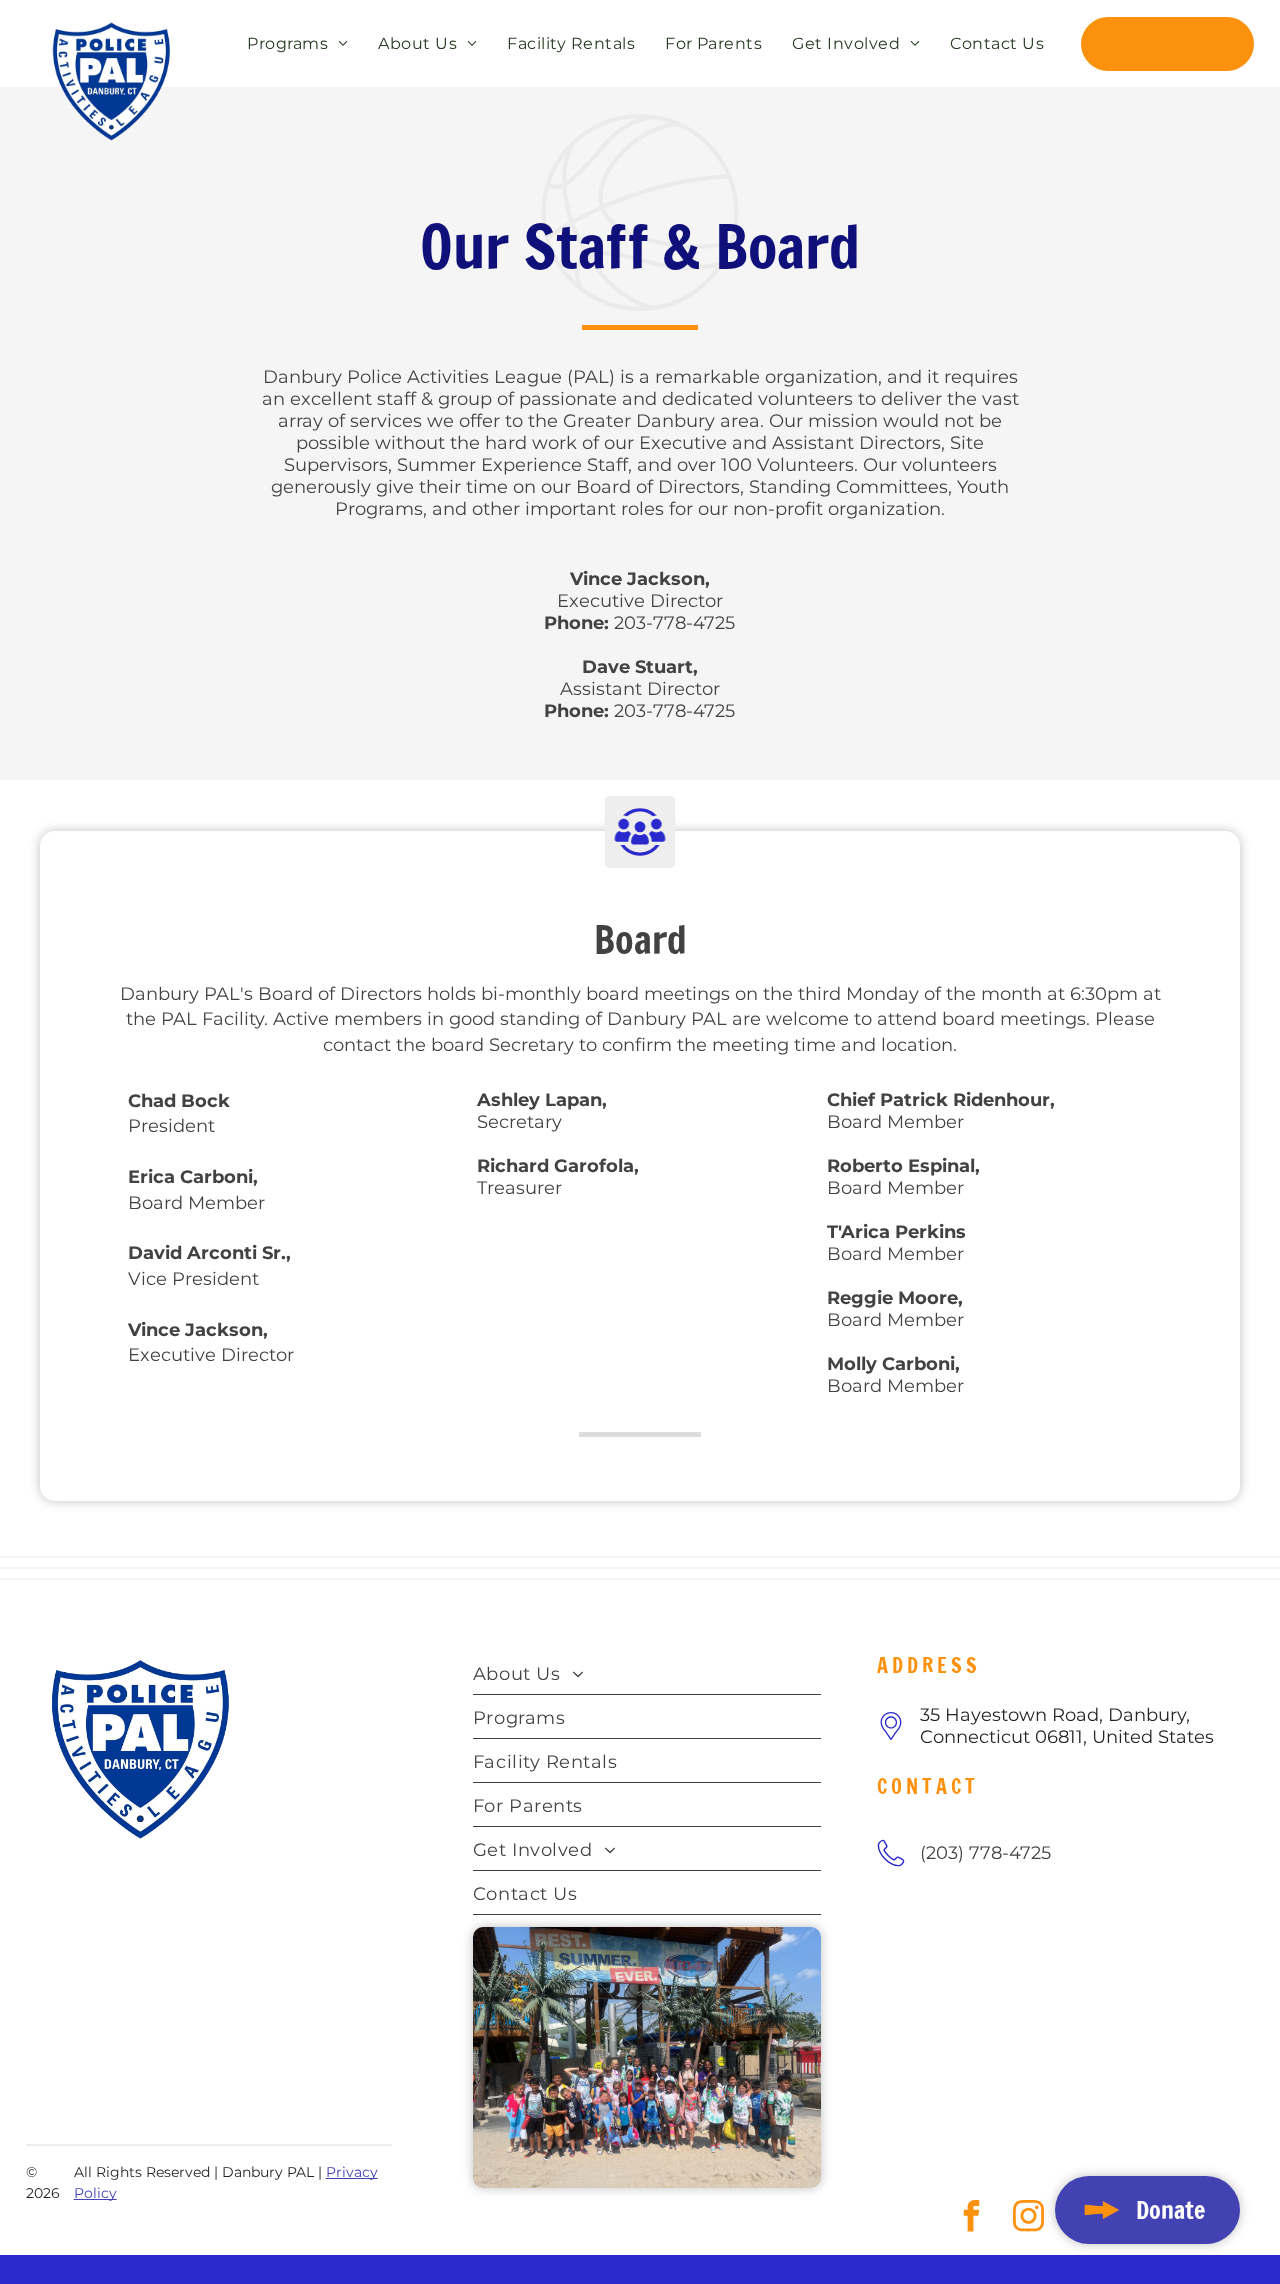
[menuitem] (292, 43)
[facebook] (43, 2108)
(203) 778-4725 (985, 1853)
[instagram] (83, 2108)
